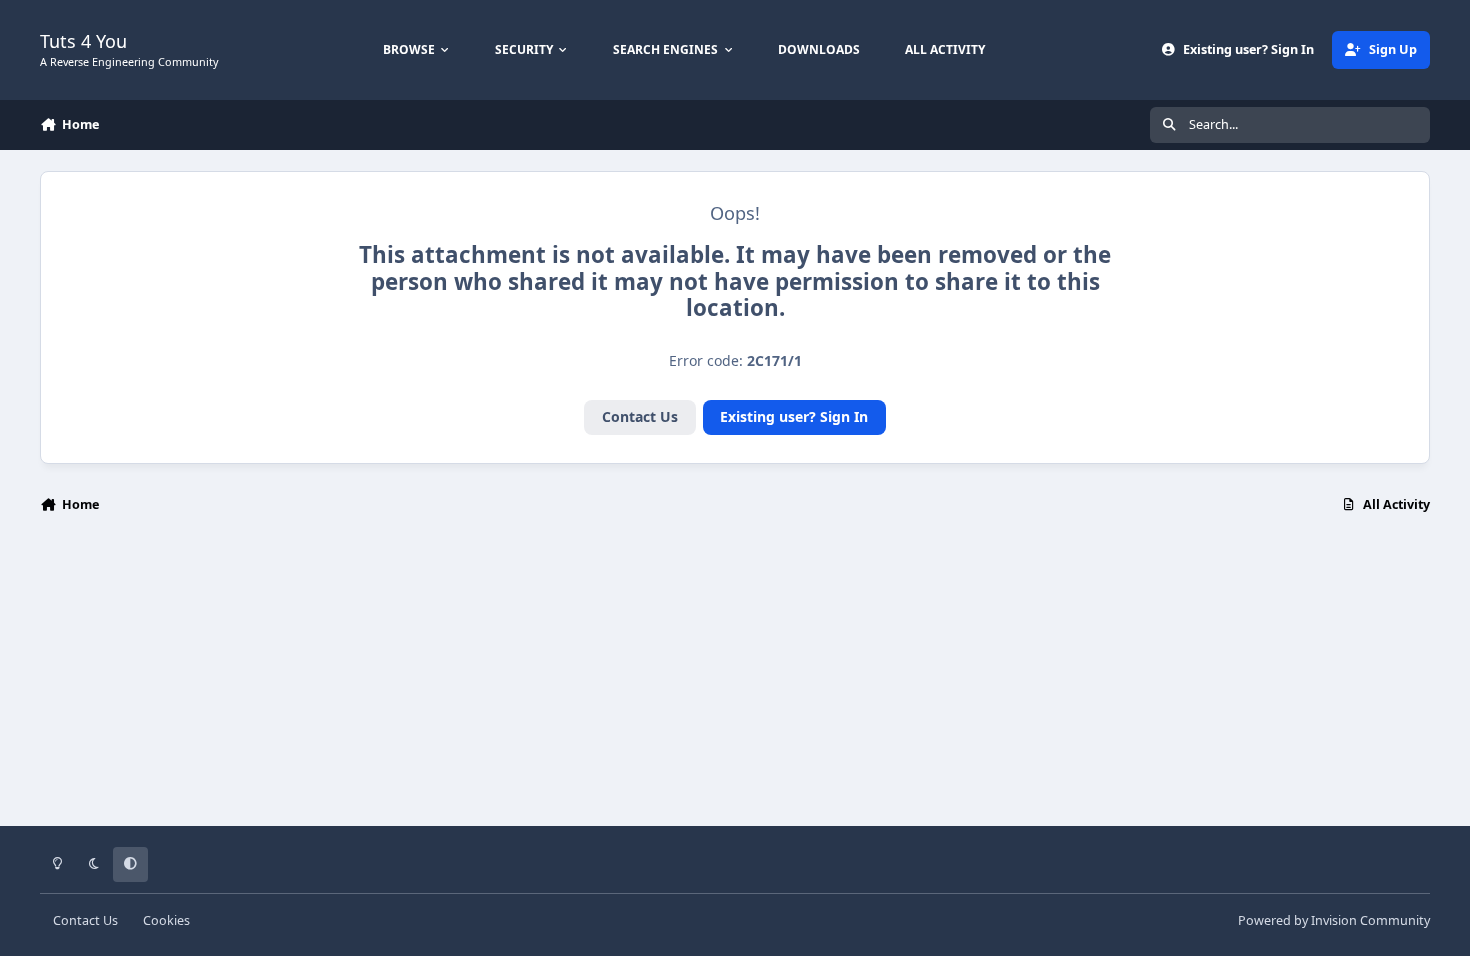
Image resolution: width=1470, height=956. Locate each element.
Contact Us (640, 416)
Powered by (1334, 920)
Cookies (166, 920)
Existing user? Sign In (794, 416)
